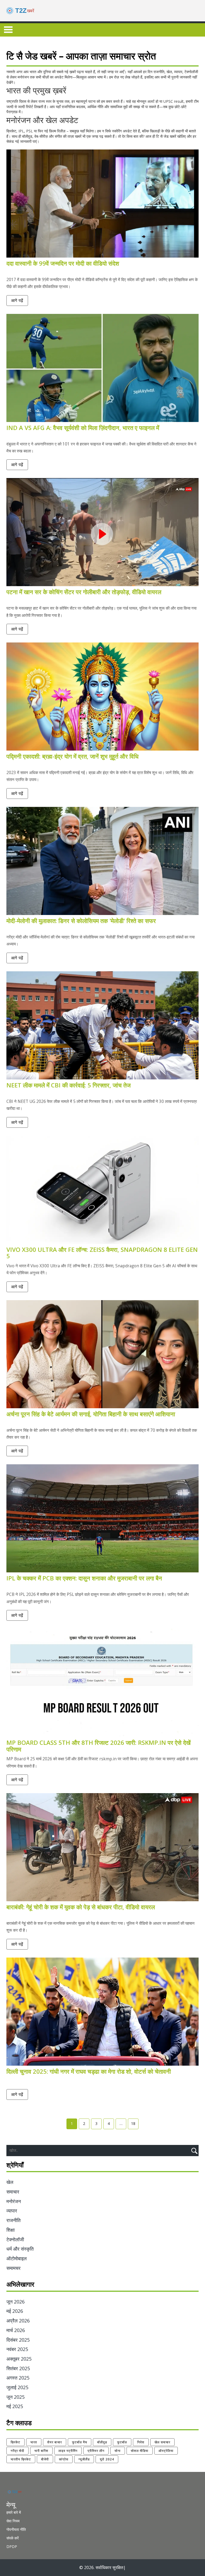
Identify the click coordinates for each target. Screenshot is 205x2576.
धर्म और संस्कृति (20, 2249)
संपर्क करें (13, 2538)
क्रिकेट (15, 2442)
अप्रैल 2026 (18, 2321)
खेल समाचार (162, 2442)
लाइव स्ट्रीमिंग (68, 2451)
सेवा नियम (13, 2521)
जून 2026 (15, 2302)
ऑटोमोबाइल (17, 2258)
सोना (118, 2451)
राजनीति (13, 2220)
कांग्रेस (64, 2459)
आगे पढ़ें (17, 300)
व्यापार (12, 2211)
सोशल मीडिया (140, 2451)
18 (133, 2123)
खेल (10, 2182)
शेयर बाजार (55, 2442)
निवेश (141, 2442)
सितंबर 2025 (18, 2368)
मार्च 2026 (16, 2330)
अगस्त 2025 (18, 2378)
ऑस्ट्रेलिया (166, 2451)
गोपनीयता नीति (16, 2529)
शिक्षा (11, 2230)
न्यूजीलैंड (84, 2459)
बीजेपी (45, 2459)
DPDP (12, 2547)
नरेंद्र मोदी (17, 2451)
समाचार (13, 2192)
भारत (34, 2442)
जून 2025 (15, 2397)
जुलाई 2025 (17, 2387)
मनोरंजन (14, 2201)
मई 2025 (15, 2406)
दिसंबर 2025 (18, 2340)
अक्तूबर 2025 (19, 2359)
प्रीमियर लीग (96, 2451)
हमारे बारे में (14, 2512)
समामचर (13, 2268)
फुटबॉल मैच (80, 2442)
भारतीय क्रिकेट (21, 2459)
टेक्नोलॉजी (15, 2239)
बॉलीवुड (102, 2442)
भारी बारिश (41, 2451)
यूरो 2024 (107, 2459)
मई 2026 (15, 2311)
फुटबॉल (122, 2442)
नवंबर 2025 (17, 2349)
